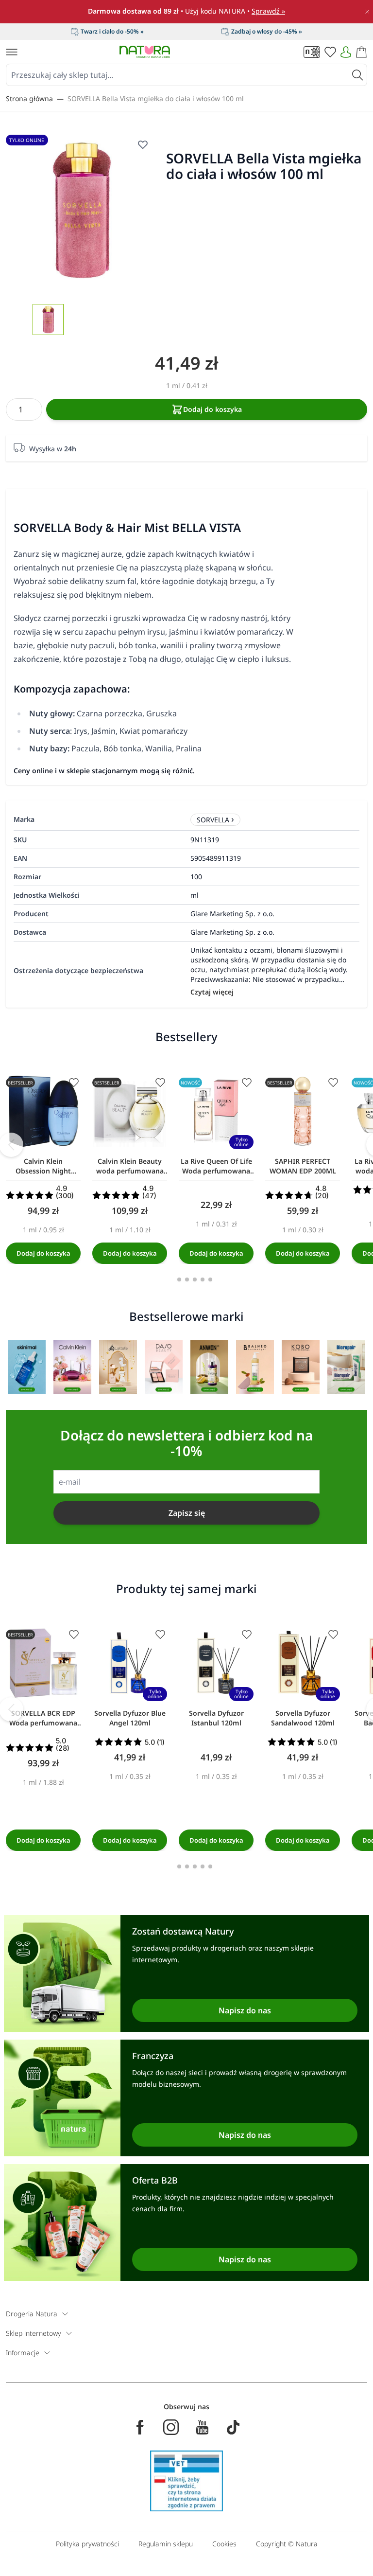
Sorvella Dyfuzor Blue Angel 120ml (130, 1718)
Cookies (224, 2544)
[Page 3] (195, 1279)
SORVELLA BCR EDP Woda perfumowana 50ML (43, 1718)
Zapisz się (187, 1513)
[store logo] (145, 52)
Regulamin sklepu (166, 2544)
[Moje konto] (346, 52)
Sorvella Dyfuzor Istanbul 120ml (216, 1718)
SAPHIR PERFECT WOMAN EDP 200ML (303, 1166)
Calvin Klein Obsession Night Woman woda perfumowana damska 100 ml (43, 1166)
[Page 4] (203, 1279)
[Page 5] (210, 1279)
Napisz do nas (245, 2010)
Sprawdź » (268, 11)
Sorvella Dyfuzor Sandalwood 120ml (303, 1718)
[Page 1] (179, 1279)
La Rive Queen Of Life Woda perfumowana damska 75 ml (216, 1166)
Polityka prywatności (87, 2544)
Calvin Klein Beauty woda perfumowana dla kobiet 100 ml (130, 1166)
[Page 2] (187, 1279)
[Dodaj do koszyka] (43, 1253)
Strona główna (29, 98)
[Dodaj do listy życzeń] (74, 1083)
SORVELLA (213, 820)
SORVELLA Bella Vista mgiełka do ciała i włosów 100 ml (156, 98)
